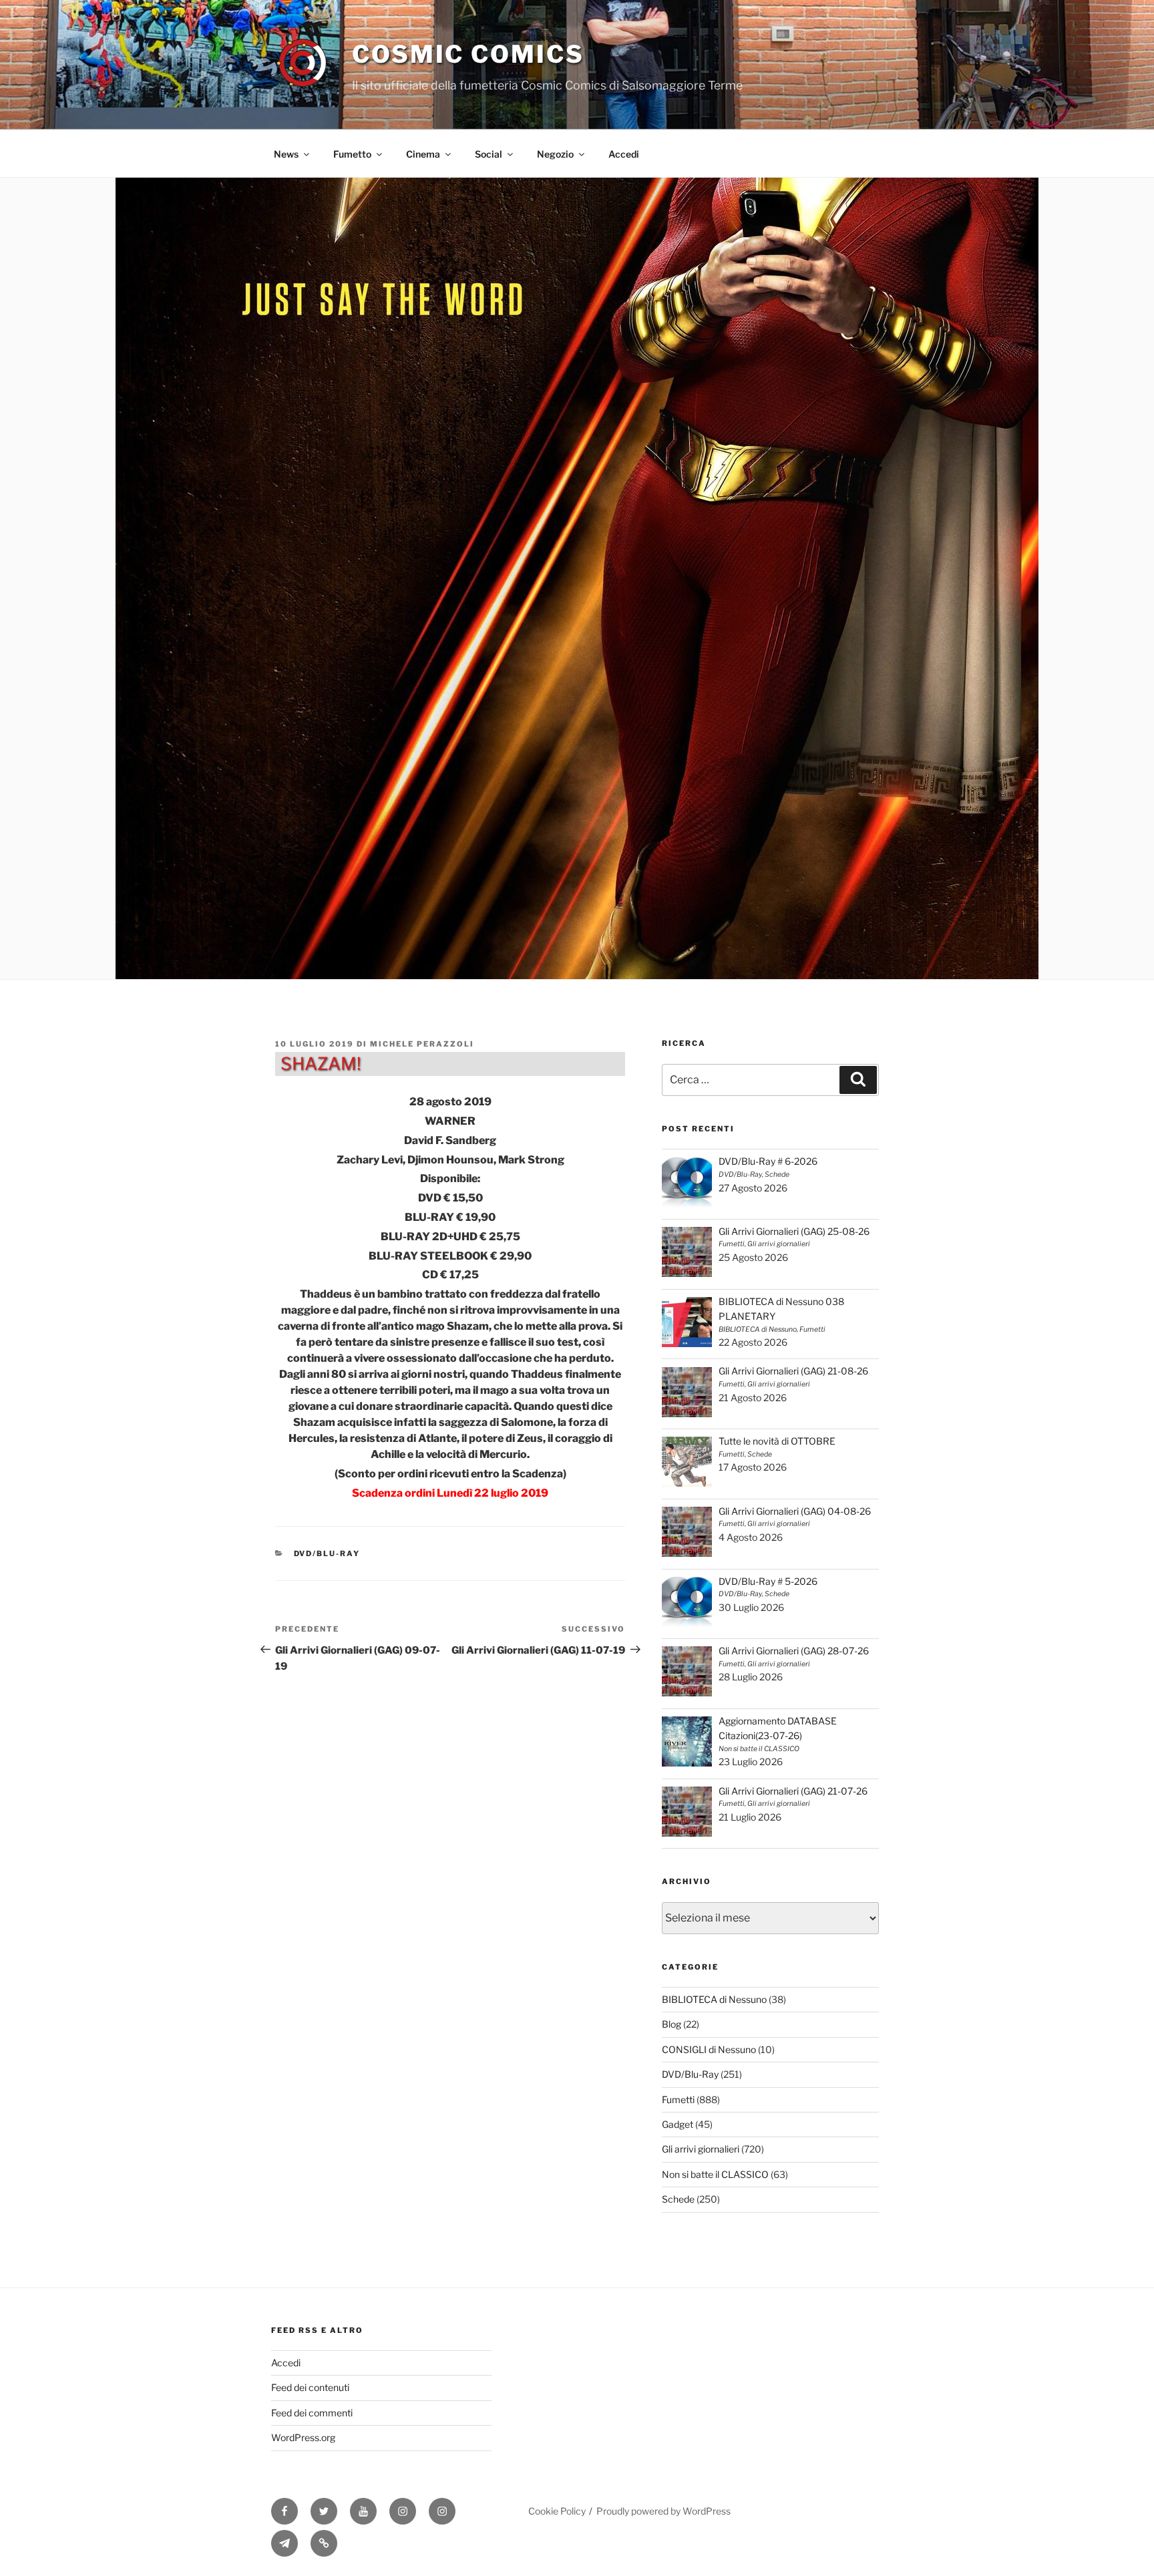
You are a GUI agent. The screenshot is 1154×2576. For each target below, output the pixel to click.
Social (489, 154)
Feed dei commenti (312, 2413)
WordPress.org (303, 2437)
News (286, 154)
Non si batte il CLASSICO (715, 2174)
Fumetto (352, 154)
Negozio (555, 154)
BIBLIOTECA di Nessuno (714, 1999)
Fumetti (678, 2099)
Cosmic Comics (468, 54)
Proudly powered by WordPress (663, 2511)
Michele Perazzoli (422, 1044)
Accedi (624, 154)
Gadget (678, 2124)
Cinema (423, 154)
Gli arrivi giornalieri (701, 2149)
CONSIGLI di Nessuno (709, 2049)
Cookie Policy (557, 2511)
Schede (678, 2199)
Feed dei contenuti (310, 2387)
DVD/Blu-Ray (327, 1553)
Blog (671, 2024)
